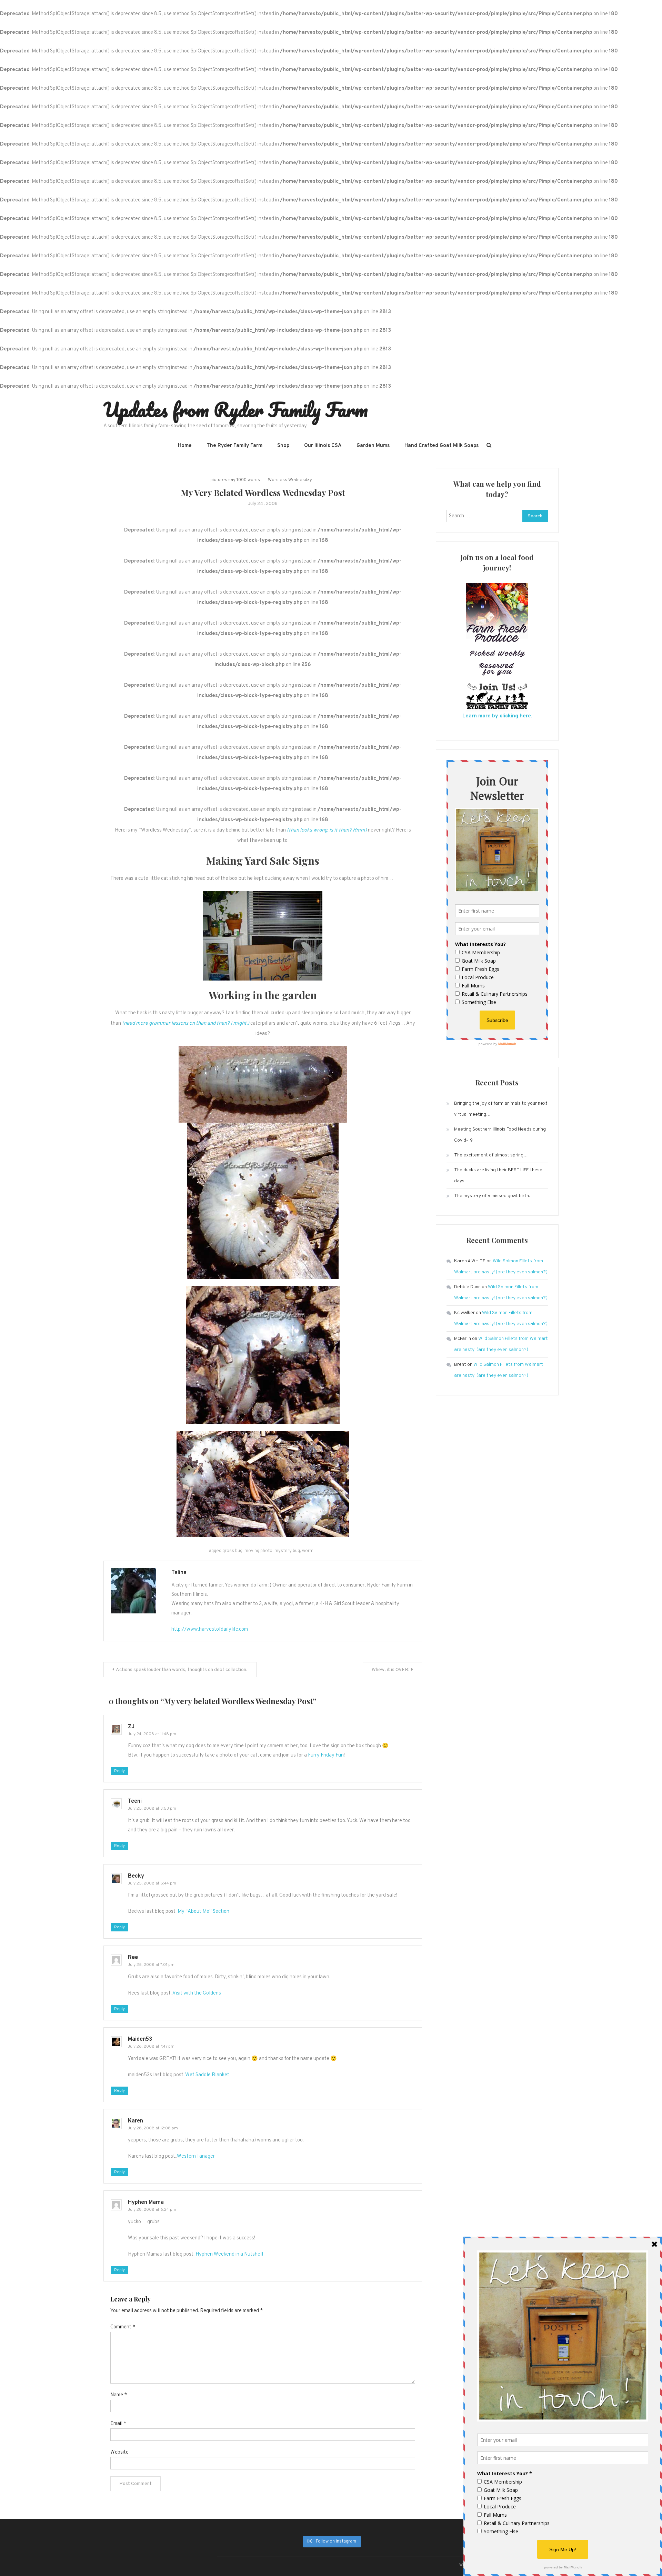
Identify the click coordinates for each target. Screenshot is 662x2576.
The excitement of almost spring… (491, 1155)
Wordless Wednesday (290, 480)
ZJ (131, 1727)
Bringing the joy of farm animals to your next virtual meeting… (501, 1109)
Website (119, 2452)
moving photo (258, 1551)
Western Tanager (196, 2156)
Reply (119, 1771)
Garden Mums (373, 446)
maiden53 (140, 2039)
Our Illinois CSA (323, 446)
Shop (283, 446)
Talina (179, 1573)
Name (119, 2395)
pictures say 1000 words (235, 480)
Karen (136, 2121)
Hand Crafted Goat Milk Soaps (442, 446)
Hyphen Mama (146, 2202)
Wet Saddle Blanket (207, 2075)
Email (118, 2424)
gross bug (232, 1551)
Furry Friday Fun (326, 1755)
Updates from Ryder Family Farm (236, 409)
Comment (123, 2327)
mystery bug (287, 1551)
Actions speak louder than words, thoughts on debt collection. (182, 1670)
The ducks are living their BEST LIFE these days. (498, 1176)
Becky (136, 1876)
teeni (135, 1801)
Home (185, 446)
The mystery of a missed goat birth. (492, 1196)
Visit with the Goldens (197, 1993)
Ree (133, 1958)
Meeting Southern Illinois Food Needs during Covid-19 (500, 1135)
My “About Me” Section (203, 1912)
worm (308, 1551)
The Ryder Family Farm (234, 446)
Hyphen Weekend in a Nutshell (229, 2254)
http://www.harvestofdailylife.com (210, 1629)
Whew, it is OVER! (391, 1670)
